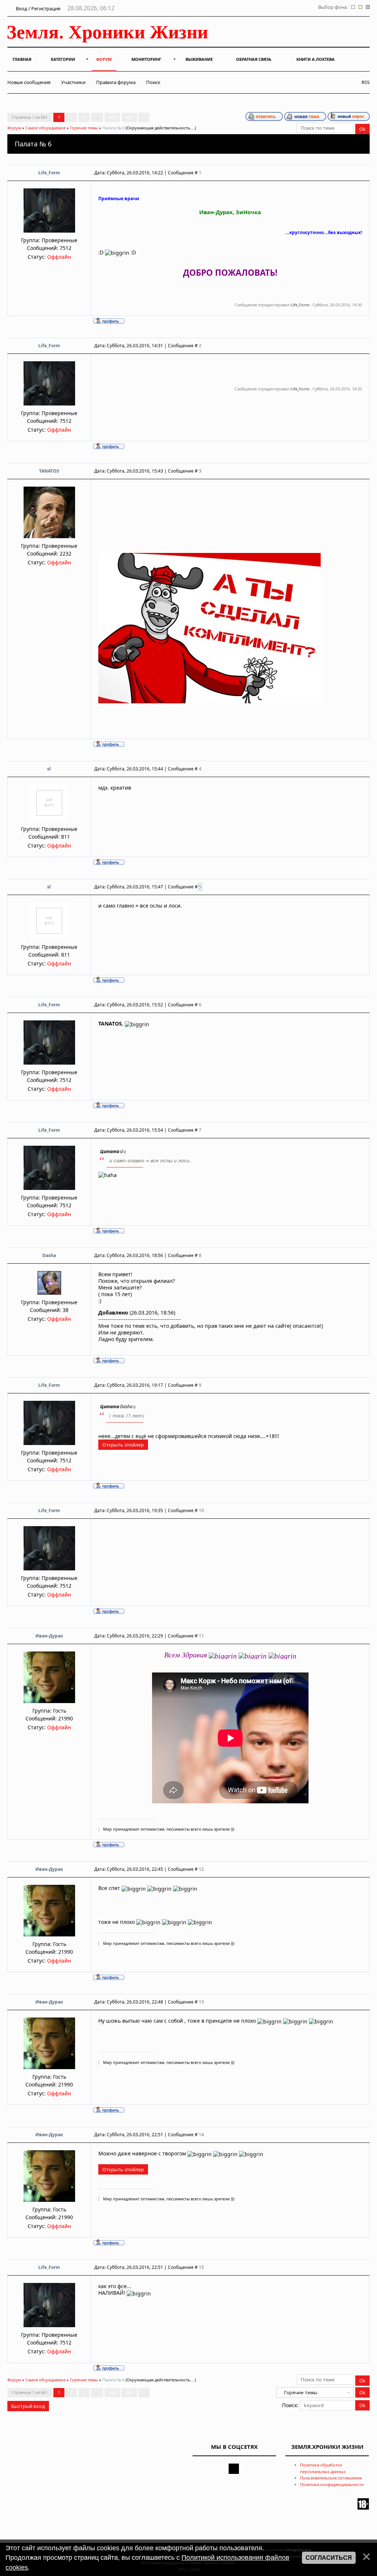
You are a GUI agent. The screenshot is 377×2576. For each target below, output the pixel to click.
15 (201, 2267)
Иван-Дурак (49, 1636)
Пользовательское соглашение (331, 2478)
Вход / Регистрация (38, 8)
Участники (73, 82)
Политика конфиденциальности (332, 2484)
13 (201, 2002)
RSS (364, 82)
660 (112, 117)
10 (201, 1510)
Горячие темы (84, 128)
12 (201, 1869)
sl (49, 769)
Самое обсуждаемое (45, 128)
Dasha (49, 1255)
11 (201, 1636)
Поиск (153, 82)
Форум (14, 128)
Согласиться (329, 2558)
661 (129, 117)
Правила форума (116, 82)
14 (201, 2135)
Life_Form (49, 173)
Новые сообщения (29, 82)
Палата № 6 (113, 128)
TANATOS (49, 471)
